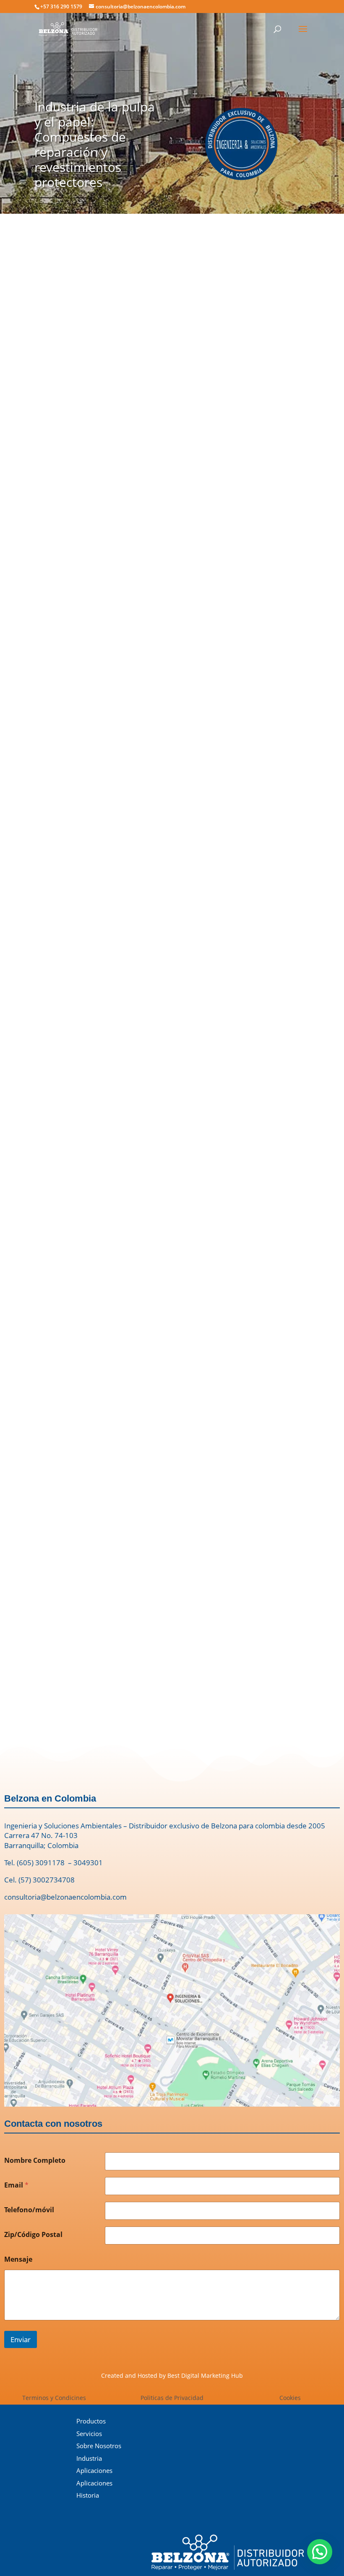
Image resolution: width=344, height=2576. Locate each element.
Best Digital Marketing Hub (205, 2375)
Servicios (89, 2434)
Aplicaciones (94, 2470)
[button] (24, 1498)
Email (16, 2185)
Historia (88, 2495)
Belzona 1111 (25, 399)
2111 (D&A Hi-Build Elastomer (258, 645)
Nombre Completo (35, 2160)
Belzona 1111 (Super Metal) (151, 897)
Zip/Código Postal (33, 2235)
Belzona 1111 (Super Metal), (203, 769)
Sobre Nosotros (99, 2446)
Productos (91, 2421)
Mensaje (18, 2259)
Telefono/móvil (29, 2210)
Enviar (21, 2339)
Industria (89, 2458)
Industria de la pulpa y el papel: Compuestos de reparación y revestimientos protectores (95, 144)
